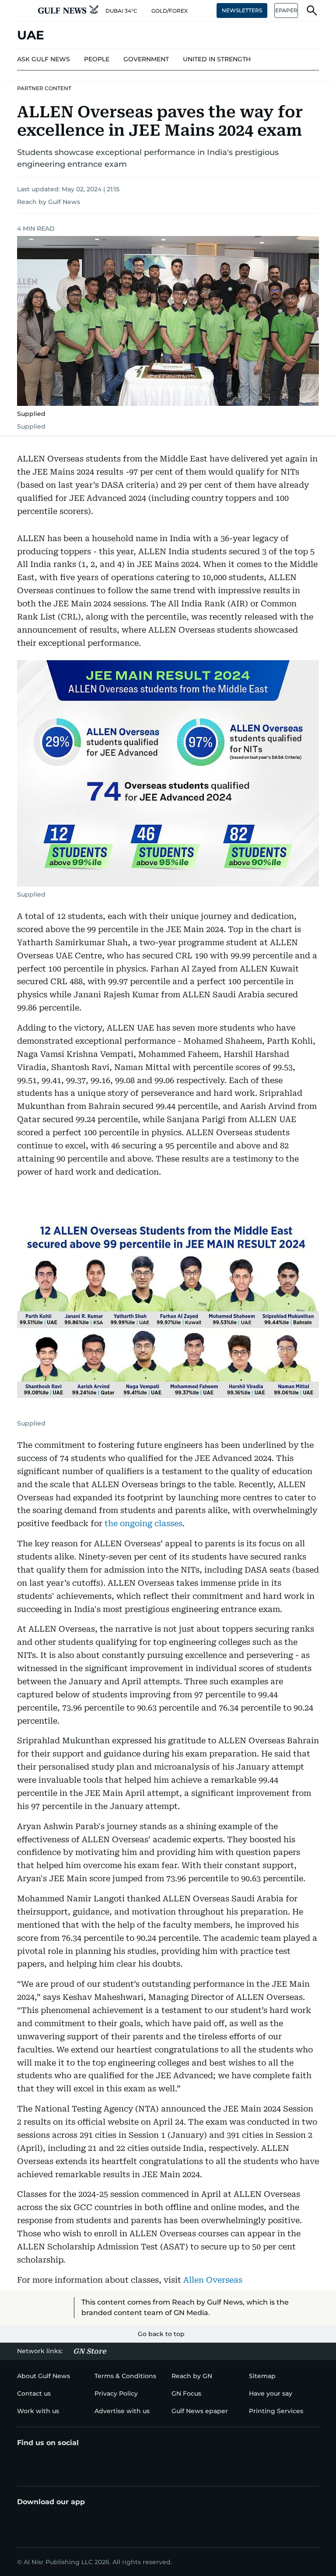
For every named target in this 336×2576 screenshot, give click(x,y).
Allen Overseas (213, 2280)
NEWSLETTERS (242, 10)
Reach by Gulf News (49, 202)
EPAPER (286, 10)
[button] (24, 11)
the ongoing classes (143, 1523)
